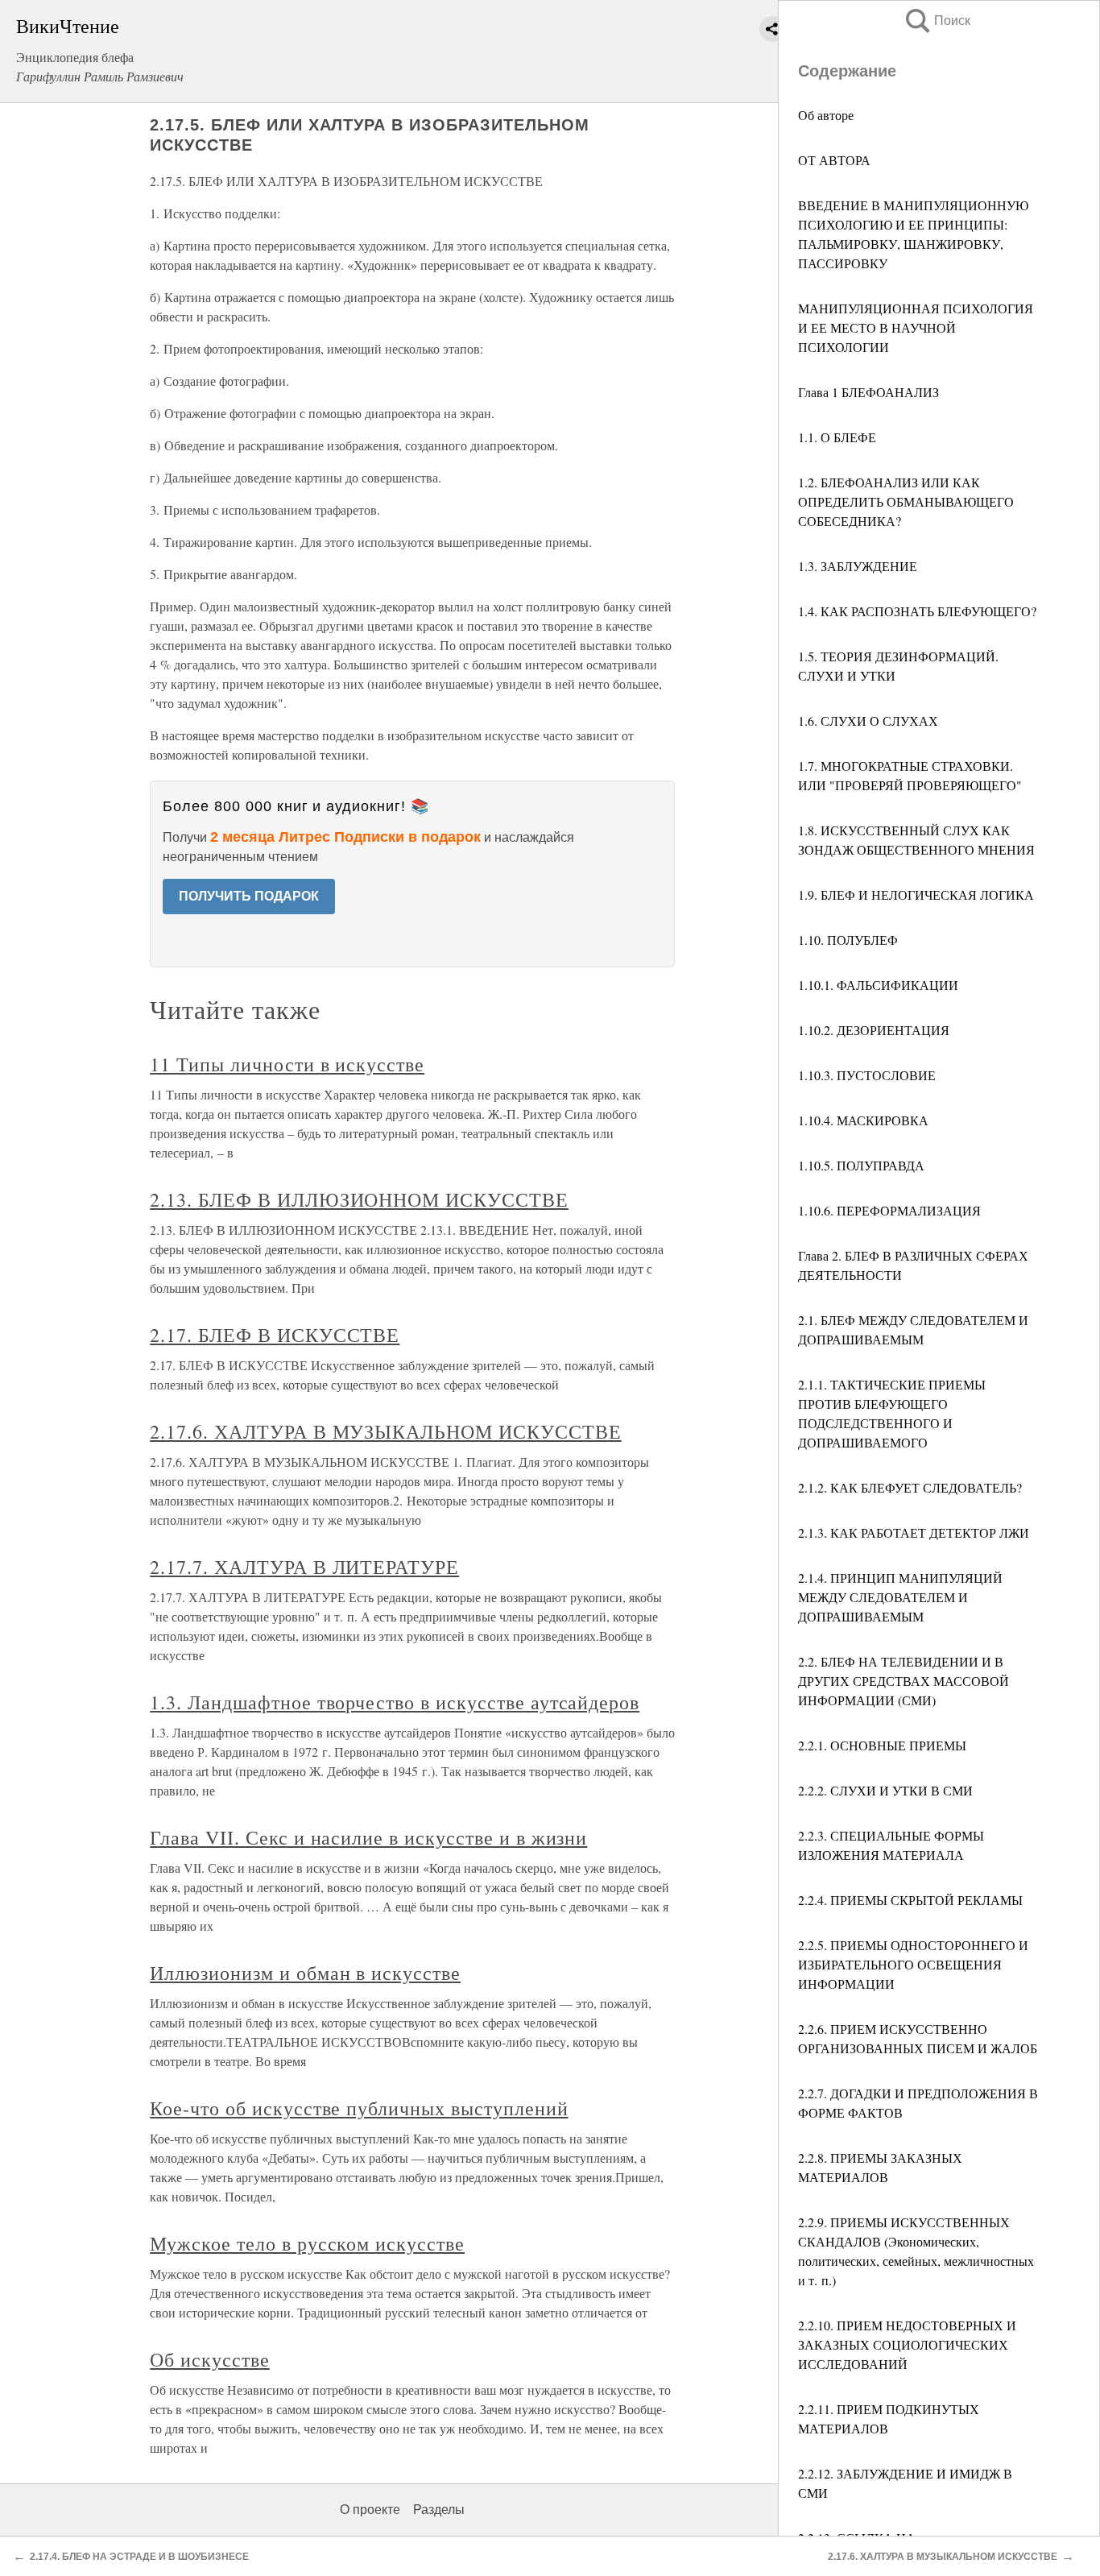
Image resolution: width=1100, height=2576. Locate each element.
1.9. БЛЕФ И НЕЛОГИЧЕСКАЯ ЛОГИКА (916, 895)
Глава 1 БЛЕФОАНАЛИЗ (868, 392)
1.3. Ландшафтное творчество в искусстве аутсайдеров (395, 1702)
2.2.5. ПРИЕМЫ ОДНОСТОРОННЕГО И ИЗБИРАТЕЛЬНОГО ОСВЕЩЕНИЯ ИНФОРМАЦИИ (913, 1964)
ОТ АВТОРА (834, 160)
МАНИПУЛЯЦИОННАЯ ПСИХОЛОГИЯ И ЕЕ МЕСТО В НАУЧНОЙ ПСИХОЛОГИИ (916, 327)
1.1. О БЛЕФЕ (837, 437)
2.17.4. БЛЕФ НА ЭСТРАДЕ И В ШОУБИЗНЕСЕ (139, 2557)
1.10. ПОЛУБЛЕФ (848, 940)
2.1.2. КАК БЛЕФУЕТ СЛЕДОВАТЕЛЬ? (910, 1487)
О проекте (370, 2510)
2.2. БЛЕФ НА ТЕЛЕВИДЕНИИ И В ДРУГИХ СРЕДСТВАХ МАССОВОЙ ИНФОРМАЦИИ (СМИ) (904, 1681)
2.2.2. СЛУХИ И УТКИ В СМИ (885, 1790)
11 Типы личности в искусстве (287, 1064)
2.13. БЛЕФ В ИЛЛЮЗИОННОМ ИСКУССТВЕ (359, 1199)
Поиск (937, 21)
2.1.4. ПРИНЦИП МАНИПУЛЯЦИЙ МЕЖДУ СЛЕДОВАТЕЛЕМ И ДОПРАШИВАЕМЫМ (900, 1597)
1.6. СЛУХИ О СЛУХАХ (868, 721)
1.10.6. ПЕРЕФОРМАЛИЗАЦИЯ (889, 1210)
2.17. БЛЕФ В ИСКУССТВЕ (275, 1335)
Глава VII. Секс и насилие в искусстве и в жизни (368, 1837)
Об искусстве (210, 2359)
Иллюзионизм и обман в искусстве (305, 1973)
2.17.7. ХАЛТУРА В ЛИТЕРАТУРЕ (304, 1567)
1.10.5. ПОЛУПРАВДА (861, 1165)
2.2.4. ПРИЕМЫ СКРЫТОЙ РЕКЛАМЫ (910, 1900)
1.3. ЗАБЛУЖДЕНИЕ (858, 566)
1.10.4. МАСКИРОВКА (863, 1120)
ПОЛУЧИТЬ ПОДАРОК (249, 896)
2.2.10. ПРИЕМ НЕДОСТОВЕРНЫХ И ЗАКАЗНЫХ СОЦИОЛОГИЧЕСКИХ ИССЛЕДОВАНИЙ (907, 2344)
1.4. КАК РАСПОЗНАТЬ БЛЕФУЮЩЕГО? (917, 611)
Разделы (439, 2510)
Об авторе (826, 115)
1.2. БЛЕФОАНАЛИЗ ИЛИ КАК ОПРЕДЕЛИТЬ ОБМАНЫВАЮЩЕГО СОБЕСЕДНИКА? (906, 501)
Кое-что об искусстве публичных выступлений (359, 2108)
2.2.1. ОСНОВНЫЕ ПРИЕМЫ (882, 1745)
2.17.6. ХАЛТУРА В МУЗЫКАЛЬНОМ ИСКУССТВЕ (385, 1431)
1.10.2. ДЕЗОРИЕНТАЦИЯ (874, 1030)
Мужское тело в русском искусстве (307, 2243)
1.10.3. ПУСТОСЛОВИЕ (867, 1075)
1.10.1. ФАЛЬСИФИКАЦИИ (878, 985)
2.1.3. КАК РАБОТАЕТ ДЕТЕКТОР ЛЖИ (914, 1532)
